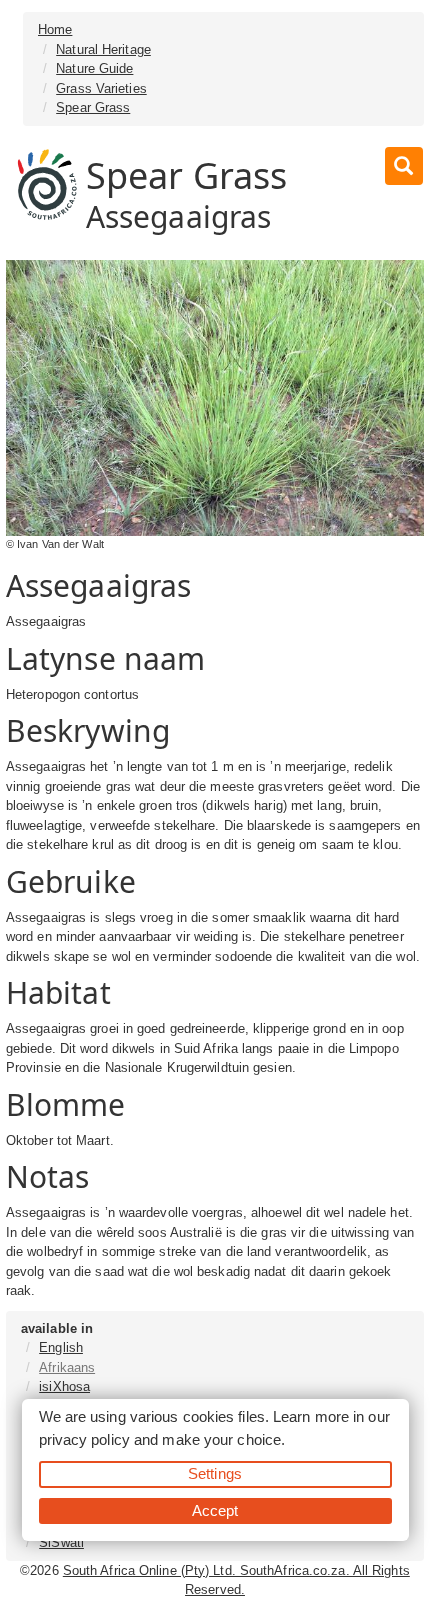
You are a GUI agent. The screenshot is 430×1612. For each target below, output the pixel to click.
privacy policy (84, 1439)
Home (55, 29)
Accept (215, 1510)
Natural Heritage (103, 49)
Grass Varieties (101, 88)
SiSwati (61, 1542)
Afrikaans (67, 1367)
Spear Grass (93, 107)
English (61, 1347)
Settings (215, 1473)
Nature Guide (94, 68)
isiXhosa (64, 1386)
